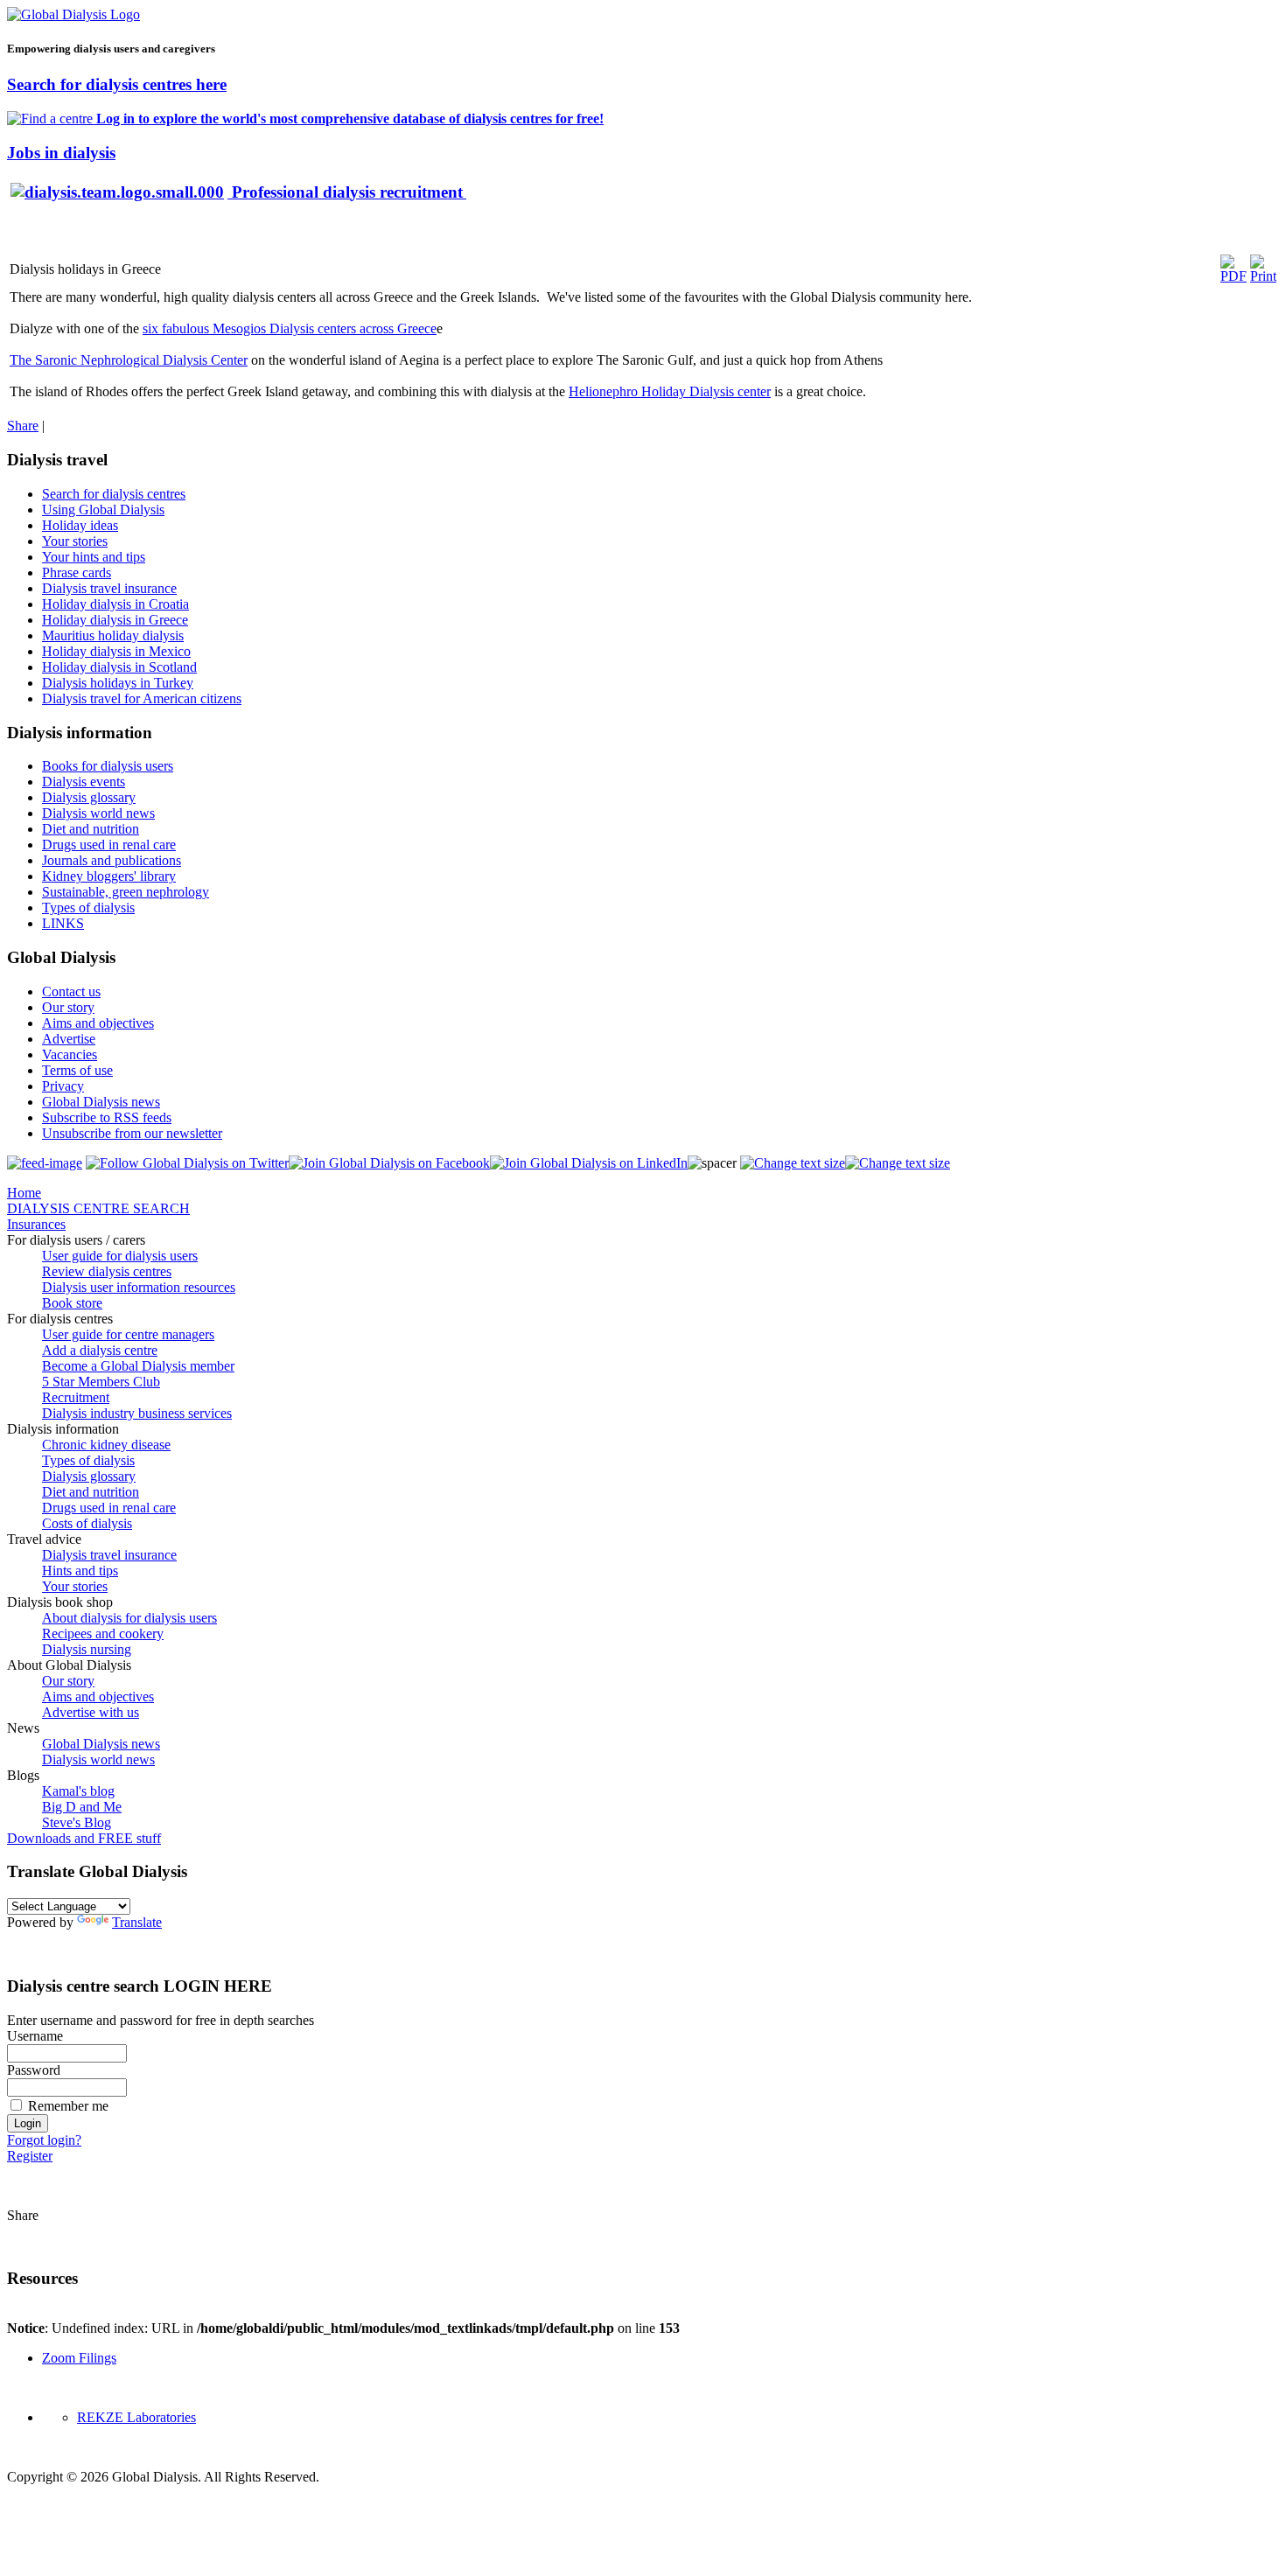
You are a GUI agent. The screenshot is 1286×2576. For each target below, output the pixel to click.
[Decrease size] (898, 1163)
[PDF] (1234, 276)
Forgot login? (44, 2140)
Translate (137, 1922)
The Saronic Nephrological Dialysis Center (129, 360)
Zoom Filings (79, 2358)
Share (23, 426)
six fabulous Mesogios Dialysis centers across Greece (290, 328)
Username (35, 2036)
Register (30, 2156)
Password (34, 2070)
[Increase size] (793, 1163)
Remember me (68, 2106)
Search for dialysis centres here (117, 84)
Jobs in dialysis (61, 153)
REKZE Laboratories (136, 2417)
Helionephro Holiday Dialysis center (670, 391)
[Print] (1263, 276)
